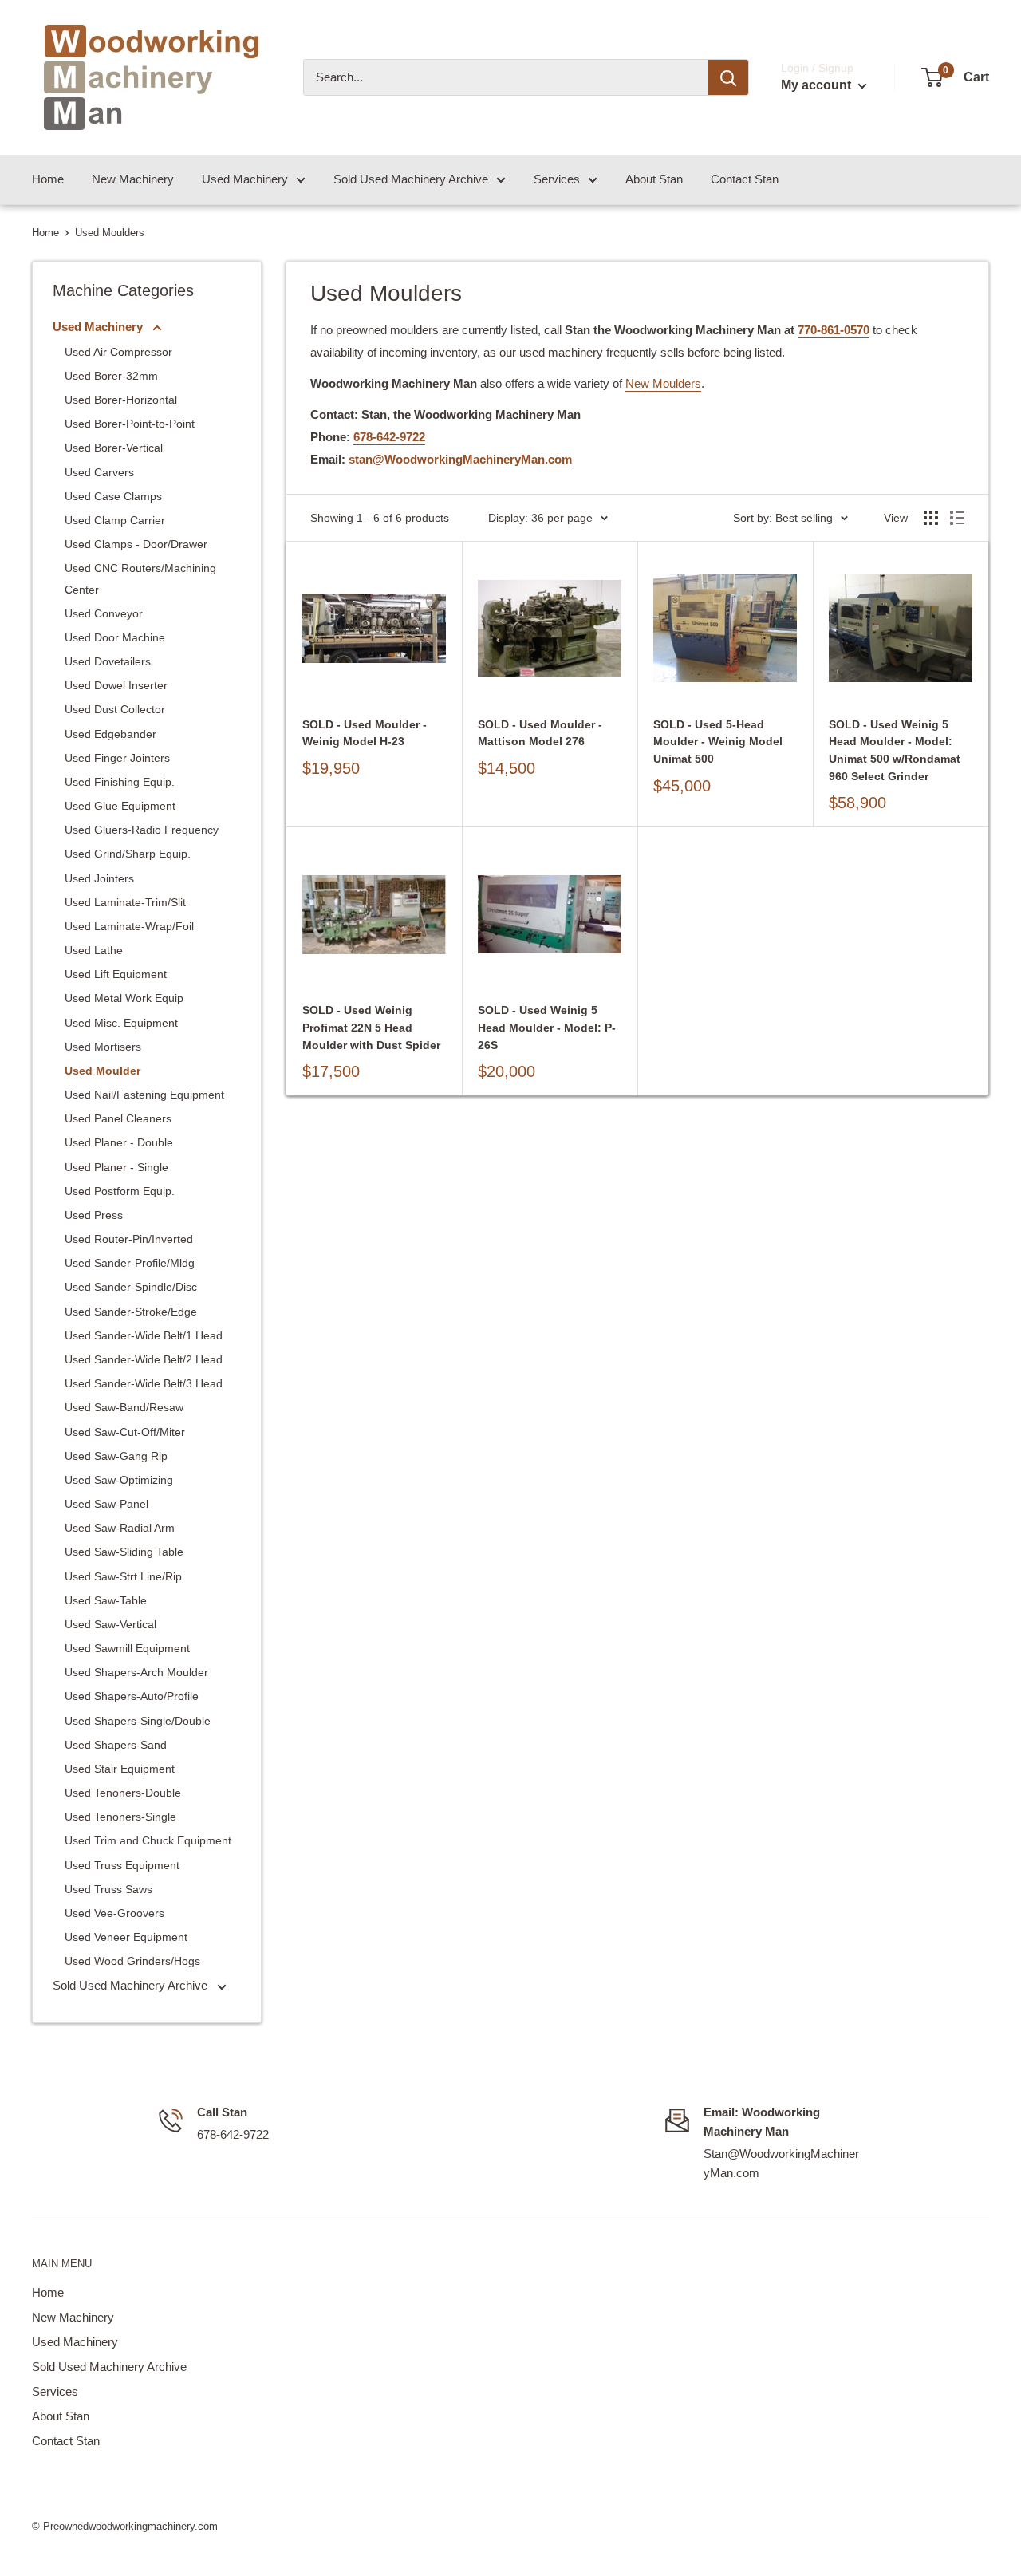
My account (818, 85)
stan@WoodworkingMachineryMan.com (460, 459)
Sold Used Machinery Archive (411, 179)
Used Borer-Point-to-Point (130, 424)
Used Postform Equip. (120, 1191)
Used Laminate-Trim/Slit (125, 902)
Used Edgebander (110, 734)
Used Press (94, 1215)
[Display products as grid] (931, 518)
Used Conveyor (104, 613)
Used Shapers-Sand (116, 1745)
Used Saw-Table (106, 1600)
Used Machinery (245, 179)
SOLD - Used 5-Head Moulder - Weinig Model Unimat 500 (718, 742)
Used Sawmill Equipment (127, 1648)
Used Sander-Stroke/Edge (131, 1312)
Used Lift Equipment (116, 974)
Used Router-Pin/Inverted (129, 1239)
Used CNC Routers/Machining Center (140, 578)
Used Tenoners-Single (120, 1817)
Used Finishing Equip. (120, 782)
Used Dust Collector (115, 709)
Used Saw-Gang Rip (116, 1456)
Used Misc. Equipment (121, 1023)
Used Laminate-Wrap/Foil (129, 926)
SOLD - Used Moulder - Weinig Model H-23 (365, 733)
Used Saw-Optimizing (119, 1480)
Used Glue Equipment (120, 806)
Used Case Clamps (113, 496)
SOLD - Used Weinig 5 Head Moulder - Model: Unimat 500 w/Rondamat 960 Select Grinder (895, 750)
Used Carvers (99, 472)
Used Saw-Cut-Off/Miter (125, 1432)
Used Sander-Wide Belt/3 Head (144, 1383)
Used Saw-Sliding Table (124, 1552)
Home (48, 179)
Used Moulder (102, 1071)
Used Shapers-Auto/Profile (132, 1696)
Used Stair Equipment (120, 1769)
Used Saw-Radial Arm (120, 1528)
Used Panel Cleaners (118, 1118)
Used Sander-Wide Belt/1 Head (144, 1335)
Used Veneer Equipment (126, 1937)
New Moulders (663, 383)
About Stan (654, 179)
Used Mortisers (103, 1047)
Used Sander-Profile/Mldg (130, 1263)
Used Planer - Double (119, 1142)
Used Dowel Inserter (116, 685)
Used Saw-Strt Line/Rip (123, 1576)
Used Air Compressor (118, 352)
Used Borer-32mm (111, 376)
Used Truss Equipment (122, 1865)
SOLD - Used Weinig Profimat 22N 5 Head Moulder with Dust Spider (371, 1027)
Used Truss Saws (108, 1889)
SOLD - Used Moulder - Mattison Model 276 (540, 733)
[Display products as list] (957, 518)
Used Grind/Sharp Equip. (128, 854)
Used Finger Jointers (117, 758)
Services (557, 179)
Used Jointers (99, 878)
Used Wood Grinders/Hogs (132, 1961)
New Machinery (133, 179)
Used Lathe (94, 950)
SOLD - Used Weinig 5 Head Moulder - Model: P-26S (547, 1027)
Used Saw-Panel (106, 1504)
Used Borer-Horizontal (121, 400)
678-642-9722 (389, 437)
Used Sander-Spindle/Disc (131, 1287)
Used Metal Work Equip (124, 998)
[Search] (728, 77)
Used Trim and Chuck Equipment (148, 1840)
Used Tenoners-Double (123, 1793)
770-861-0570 (834, 330)
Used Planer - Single (116, 1167)
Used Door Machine (115, 637)
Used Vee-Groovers (114, 1913)
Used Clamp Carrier (115, 520)
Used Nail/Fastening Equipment (144, 1095)
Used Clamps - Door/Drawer (136, 544)
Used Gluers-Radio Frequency (142, 830)
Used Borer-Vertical (114, 448)
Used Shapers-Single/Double (138, 1721)
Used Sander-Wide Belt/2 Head (144, 1359)
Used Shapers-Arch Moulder (136, 1672)
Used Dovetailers (108, 661)
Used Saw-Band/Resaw (124, 1407)
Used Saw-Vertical (110, 1624)
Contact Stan (745, 179)
